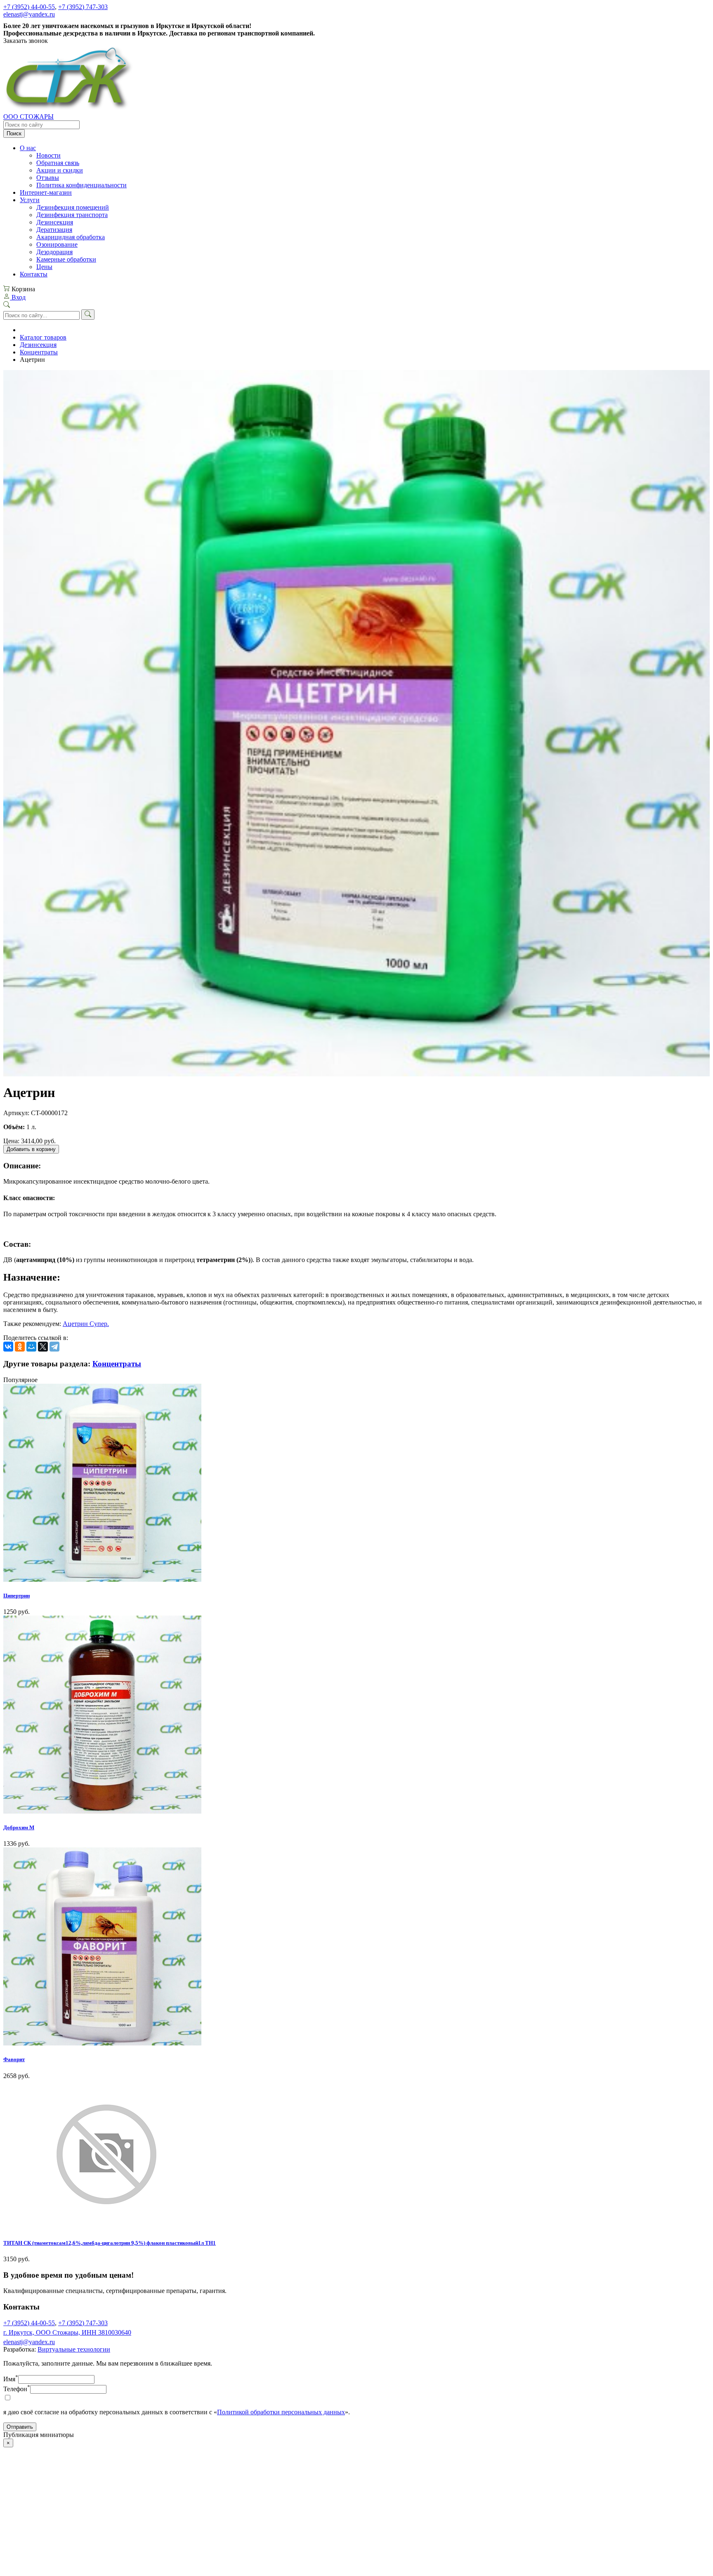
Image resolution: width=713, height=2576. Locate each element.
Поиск (14, 133)
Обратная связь (58, 163)
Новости (48, 155)
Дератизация (54, 230)
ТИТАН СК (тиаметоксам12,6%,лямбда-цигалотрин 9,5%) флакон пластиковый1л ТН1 (110, 2243)
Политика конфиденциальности (81, 185)
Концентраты (39, 352)
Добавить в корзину (31, 1149)
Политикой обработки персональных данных (281, 2412)
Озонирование (57, 244)
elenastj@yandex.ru (29, 14)
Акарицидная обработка (71, 237)
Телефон (17, 2389)
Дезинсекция (55, 222)
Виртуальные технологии (74, 2349)
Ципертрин (17, 1596)
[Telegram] (54, 1347)
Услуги (30, 200)
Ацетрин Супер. (86, 1324)
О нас (28, 148)
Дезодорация (54, 252)
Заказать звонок (26, 41)
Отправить (20, 2427)
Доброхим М (19, 1827)
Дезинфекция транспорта (72, 215)
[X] (43, 1347)
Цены (44, 267)
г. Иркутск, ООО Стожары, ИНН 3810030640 (67, 2332)
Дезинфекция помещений (73, 207)
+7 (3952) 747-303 (83, 7)
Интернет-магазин (46, 192)
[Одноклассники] (20, 1347)
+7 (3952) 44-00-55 (29, 7)
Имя (11, 2379)
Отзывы (48, 178)
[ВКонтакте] (8, 1347)
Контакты (34, 274)
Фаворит (14, 2059)
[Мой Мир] (31, 1347)
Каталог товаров (43, 337)
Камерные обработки (66, 259)
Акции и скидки (60, 170)
